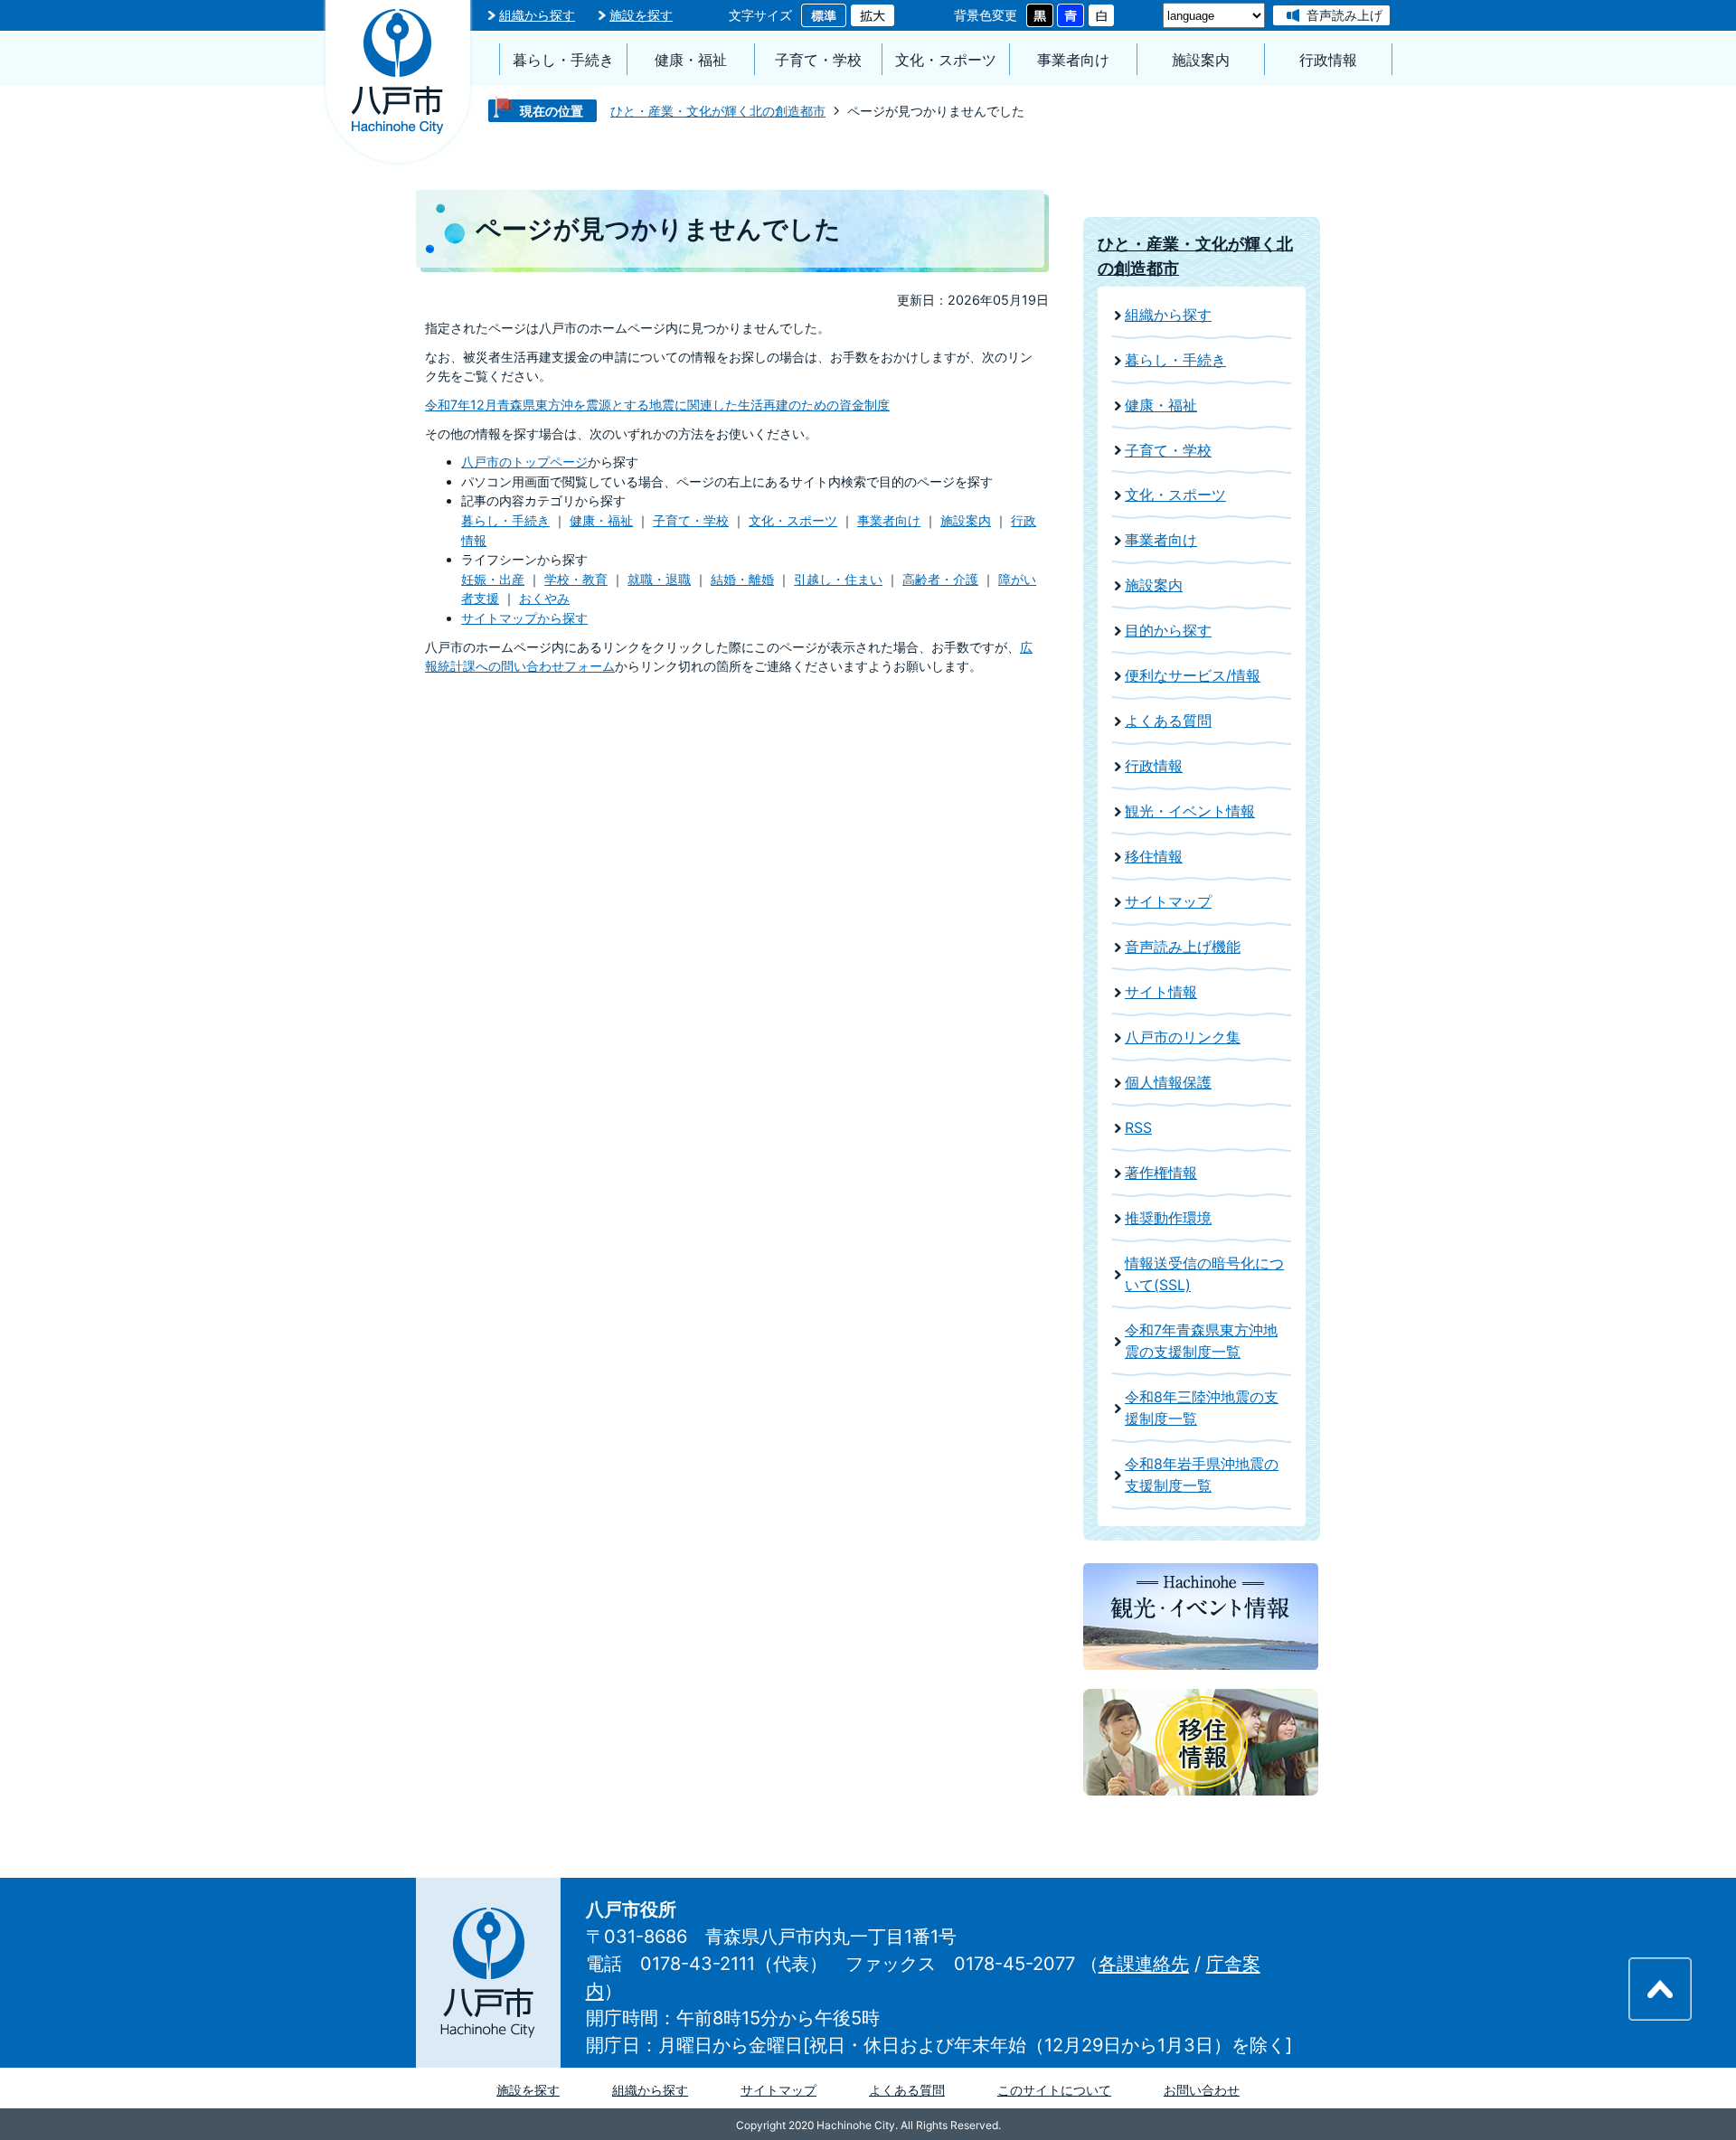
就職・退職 (659, 579)
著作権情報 (1161, 1173)
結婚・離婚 (742, 579)
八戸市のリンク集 (1183, 1037)
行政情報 (1328, 60)
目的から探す (1168, 631)
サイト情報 (1161, 992)
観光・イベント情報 (1190, 811)
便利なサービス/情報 (1193, 676)
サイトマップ (1168, 902)
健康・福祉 (691, 60)
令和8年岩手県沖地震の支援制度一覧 (1202, 1475)
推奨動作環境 (1168, 1218)
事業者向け (1073, 60)
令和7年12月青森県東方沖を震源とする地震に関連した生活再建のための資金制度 (657, 405)
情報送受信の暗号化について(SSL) (1204, 1274)
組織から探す (537, 15)
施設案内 (1201, 60)
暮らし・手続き (563, 60)
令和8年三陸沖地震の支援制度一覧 (1202, 1408)
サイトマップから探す (524, 618)
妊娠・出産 (493, 579)
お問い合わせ (1202, 2090)
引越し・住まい (838, 579)
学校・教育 (576, 579)
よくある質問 (1168, 721)
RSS (1138, 1128)
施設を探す (641, 15)
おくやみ (544, 598)
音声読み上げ (1344, 15)
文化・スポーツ (946, 60)
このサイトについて (1054, 2090)
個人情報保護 (1168, 1083)
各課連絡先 (1144, 1964)
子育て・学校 (818, 60)
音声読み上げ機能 (1183, 947)
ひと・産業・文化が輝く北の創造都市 (718, 111)
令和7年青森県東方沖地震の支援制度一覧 (1201, 1341)
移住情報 (1154, 857)
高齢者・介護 (940, 579)
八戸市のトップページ (524, 462)
